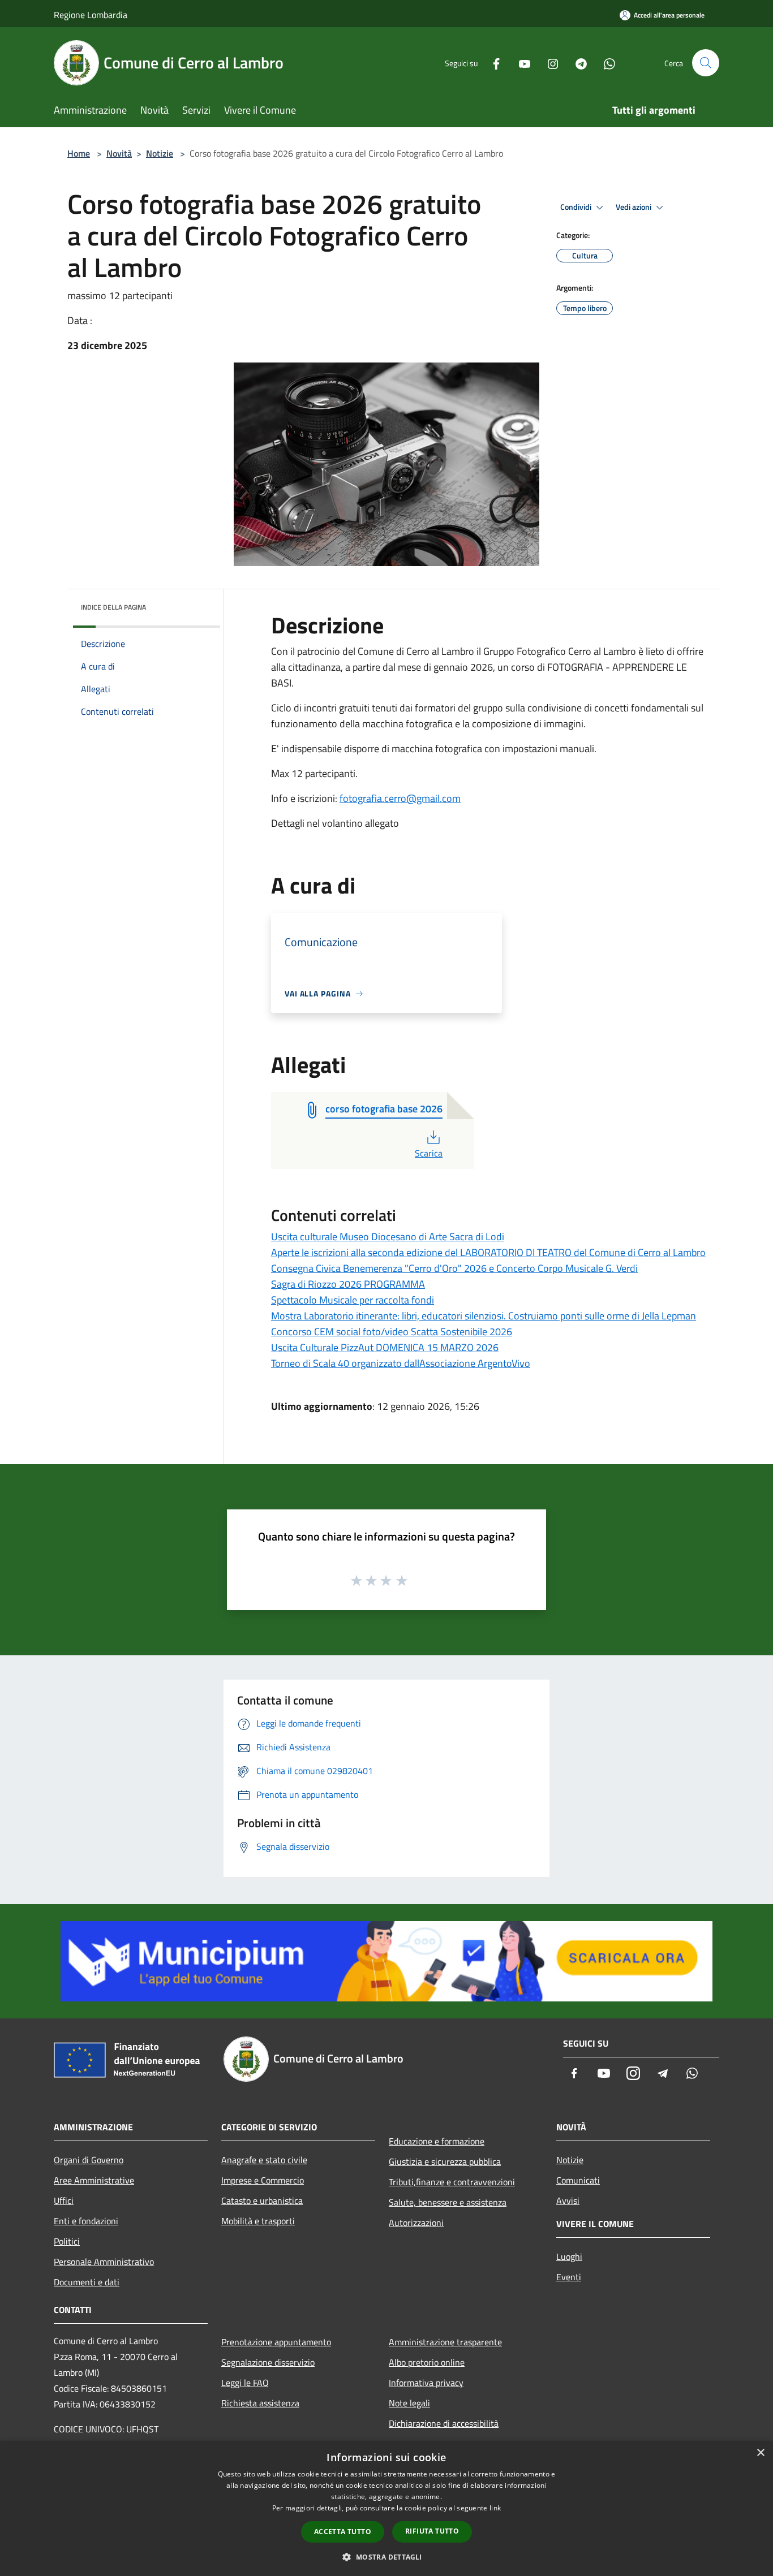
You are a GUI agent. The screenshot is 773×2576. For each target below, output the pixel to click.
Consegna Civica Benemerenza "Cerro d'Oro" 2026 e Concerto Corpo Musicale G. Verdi (454, 1268)
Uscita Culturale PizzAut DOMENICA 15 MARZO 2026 (385, 1347)
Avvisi (568, 2200)
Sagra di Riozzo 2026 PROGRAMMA (348, 1284)
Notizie (160, 153)
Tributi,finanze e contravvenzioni (452, 2182)
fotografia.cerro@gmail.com (400, 798)
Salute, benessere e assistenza (448, 2202)
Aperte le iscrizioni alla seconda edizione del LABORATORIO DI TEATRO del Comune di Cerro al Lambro (488, 1252)
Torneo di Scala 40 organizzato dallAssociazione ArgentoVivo (401, 1363)
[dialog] (386, 2508)
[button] (386, 2557)
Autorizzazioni (416, 2223)
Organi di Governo (89, 2160)
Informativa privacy (426, 2383)
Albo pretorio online (427, 2362)
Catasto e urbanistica (262, 2200)
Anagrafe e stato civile (264, 2160)
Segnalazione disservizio (268, 2362)
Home (79, 153)
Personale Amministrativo (104, 2262)
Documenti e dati (87, 2282)
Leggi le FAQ (245, 2383)
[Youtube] (520, 62)
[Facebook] (492, 62)
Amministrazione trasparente (445, 2342)
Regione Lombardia (91, 15)
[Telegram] (577, 62)
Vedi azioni (634, 207)
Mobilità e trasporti (258, 2221)
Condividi (577, 207)
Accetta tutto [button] (343, 2532)
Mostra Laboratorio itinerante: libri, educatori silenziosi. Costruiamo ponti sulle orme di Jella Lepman (484, 1316)
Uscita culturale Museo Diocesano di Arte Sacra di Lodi (388, 1237)
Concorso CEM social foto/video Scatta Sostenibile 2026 (392, 1332)
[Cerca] (706, 63)
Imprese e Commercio (263, 2180)
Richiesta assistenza (260, 2403)
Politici (67, 2241)
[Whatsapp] (605, 62)
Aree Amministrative (94, 2180)
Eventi (569, 2277)
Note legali (409, 2403)
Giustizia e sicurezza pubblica (445, 2161)
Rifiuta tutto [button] (432, 2531)
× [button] (760, 2453)
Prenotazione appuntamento (276, 2342)
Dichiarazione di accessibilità (444, 2423)
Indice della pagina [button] (113, 607)
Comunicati (578, 2180)
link (495, 2508)
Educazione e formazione (437, 2141)
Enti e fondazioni (86, 2221)
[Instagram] (548, 62)
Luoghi (569, 2256)
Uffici (64, 2200)
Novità (119, 153)
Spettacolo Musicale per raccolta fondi (353, 1300)
